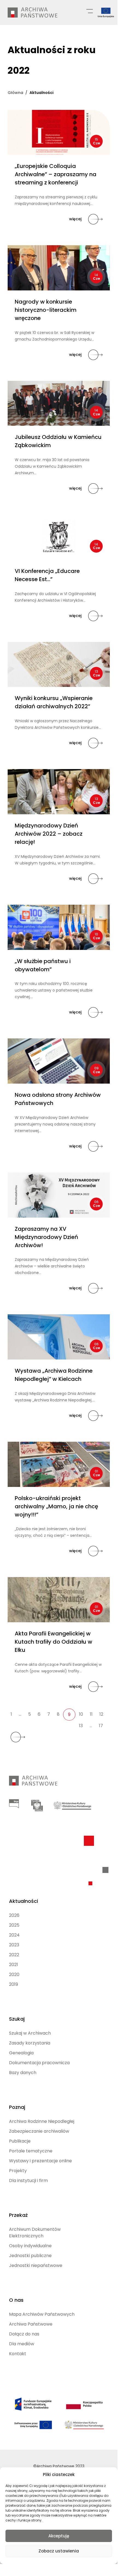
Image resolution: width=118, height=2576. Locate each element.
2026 (14, 1915)
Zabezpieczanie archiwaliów (39, 2131)
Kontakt (18, 2354)
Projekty (18, 2171)
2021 (14, 1965)
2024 (14, 1935)
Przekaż (18, 2215)
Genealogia (21, 2053)
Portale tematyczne (31, 2151)
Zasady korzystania (30, 2043)
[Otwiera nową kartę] (14, 1804)
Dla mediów (22, 2344)
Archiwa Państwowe (31, 2324)
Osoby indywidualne (30, 2246)
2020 (14, 1974)
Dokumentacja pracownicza (39, 2063)
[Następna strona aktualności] (18, 1737)
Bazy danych (23, 2073)
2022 (14, 1955)
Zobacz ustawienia (59, 2551)
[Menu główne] (90, 11)
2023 (14, 1945)
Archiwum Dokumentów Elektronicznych (35, 2233)
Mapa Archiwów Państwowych (42, 2314)
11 (91, 1714)
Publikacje (20, 2141)
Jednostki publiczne (30, 2256)
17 (101, 1726)
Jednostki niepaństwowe (36, 2265)
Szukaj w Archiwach (30, 2033)
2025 (14, 1925)
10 (81, 1714)
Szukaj (17, 2019)
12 (101, 1714)
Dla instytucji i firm (28, 2181)
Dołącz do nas (24, 2334)
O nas (16, 2300)
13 (81, 1726)
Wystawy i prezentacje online (40, 2161)
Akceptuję (59, 2536)
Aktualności (23, 1901)
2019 (14, 1984)
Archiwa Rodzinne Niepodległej (42, 2121)
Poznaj (17, 2107)
